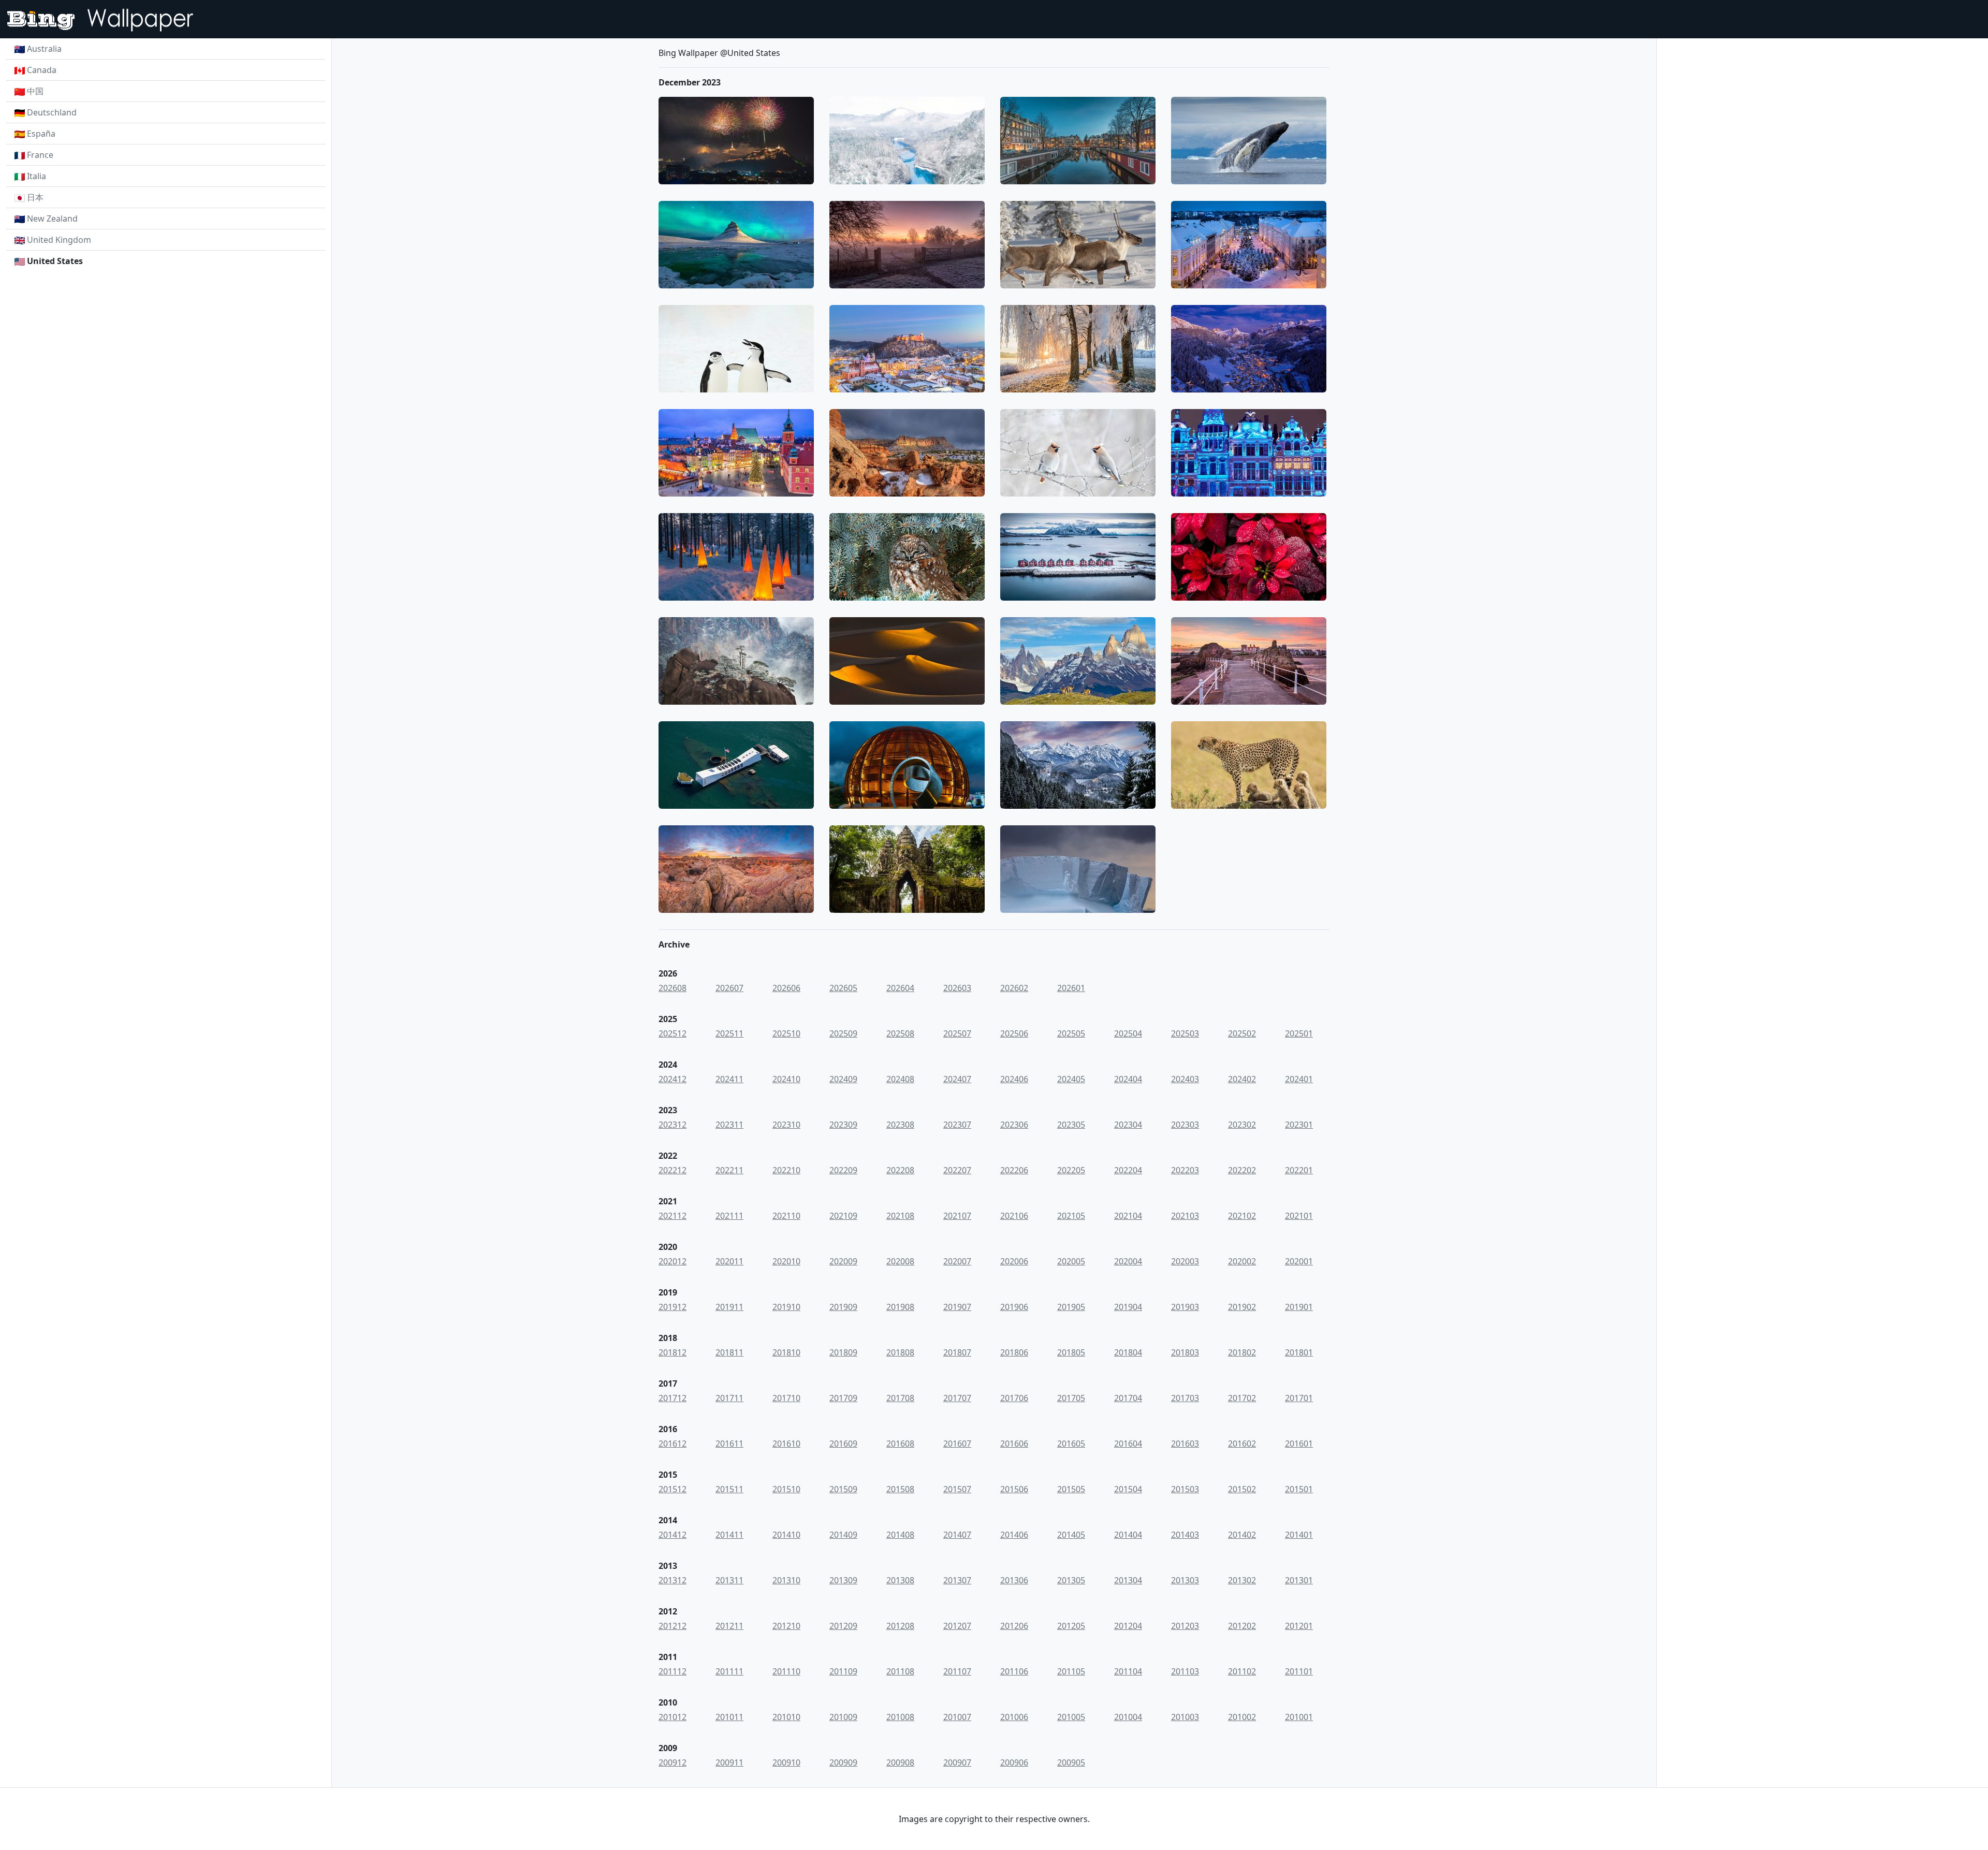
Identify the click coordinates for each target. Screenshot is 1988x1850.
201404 (1128, 1535)
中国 (35, 91)
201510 (786, 1489)
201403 (1185, 1535)
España (41, 134)
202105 (1071, 1216)
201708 (900, 1398)
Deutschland (52, 112)
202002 (1242, 1261)
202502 (1242, 1033)
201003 (1185, 1717)
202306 (1014, 1125)
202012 (673, 1261)
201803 (1185, 1352)
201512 (673, 1489)
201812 (673, 1352)
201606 (1014, 1444)
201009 (843, 1717)
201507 (957, 1489)
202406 (1014, 1079)
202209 (843, 1170)
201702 (1242, 1398)
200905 (1071, 1762)
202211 (729, 1170)
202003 (1185, 1261)
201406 (1014, 1535)
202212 (673, 1170)
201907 (957, 1307)
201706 (1014, 1398)
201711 (729, 1398)
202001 (1299, 1261)
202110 (786, 1216)
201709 (843, 1398)
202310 (786, 1125)
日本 (35, 197)
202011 (729, 1261)
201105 (1071, 1671)
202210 (786, 1170)
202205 (1071, 1170)
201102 (1242, 1671)
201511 (729, 1489)
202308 (900, 1125)
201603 (1185, 1444)
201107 (957, 1671)
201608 (900, 1444)
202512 (673, 1033)
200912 (673, 1762)
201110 (786, 1671)
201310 (786, 1580)
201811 (729, 1352)
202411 (729, 1079)
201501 (1299, 1489)
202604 (900, 988)
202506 (1014, 1033)
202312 (673, 1125)
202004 (1128, 1261)
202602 (1014, 988)
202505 (1071, 1033)
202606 (786, 988)
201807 (957, 1352)
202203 (1185, 1170)
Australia (44, 49)
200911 (729, 1762)
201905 (1071, 1307)
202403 (1185, 1079)
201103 (1185, 1671)
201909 (843, 1307)
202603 (957, 988)
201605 (1071, 1444)
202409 (843, 1079)
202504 (1128, 1033)
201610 (786, 1444)
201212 (673, 1626)
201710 (786, 1398)
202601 (1071, 988)
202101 (1299, 1216)
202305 (1071, 1125)
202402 (1242, 1079)
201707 (957, 1398)
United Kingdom (59, 240)
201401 (1299, 1535)
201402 (1242, 1535)
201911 (729, 1307)
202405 (1071, 1079)
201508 (900, 1489)
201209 (843, 1626)
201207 (957, 1626)
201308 (900, 1580)
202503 (1185, 1033)
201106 (1014, 1671)
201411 (729, 1535)
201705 (1071, 1398)
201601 (1299, 1444)
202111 (729, 1216)
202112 (673, 1216)
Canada (42, 70)
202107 (957, 1216)
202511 (729, 1033)
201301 (1299, 1580)
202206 (1014, 1170)
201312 (673, 1580)
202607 (729, 988)
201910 (786, 1307)
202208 (900, 1170)
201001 (1299, 1717)
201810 (786, 1352)
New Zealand (52, 218)
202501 (1299, 1033)
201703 (1185, 1398)
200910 (786, 1762)
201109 (843, 1671)
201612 (673, 1444)
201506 (1014, 1489)
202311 (729, 1125)
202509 (843, 1033)
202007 (957, 1261)
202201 (1299, 1170)
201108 (900, 1671)
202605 (843, 988)
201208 (900, 1626)
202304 (1128, 1125)
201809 (843, 1352)
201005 (1071, 1717)
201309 (843, 1580)
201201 (1299, 1626)
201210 (786, 1626)
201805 (1071, 1352)
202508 (900, 1033)
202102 (1242, 1216)
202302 (1242, 1125)
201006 (1014, 1717)
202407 (957, 1079)
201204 (1128, 1626)
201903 (1185, 1307)
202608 (673, 988)
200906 (1014, 1762)
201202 (1242, 1626)
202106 (1014, 1216)
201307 (957, 1580)
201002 (1242, 1717)
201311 (729, 1580)
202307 (957, 1125)
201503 (1185, 1489)
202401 (1299, 1079)
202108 (900, 1216)
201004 (1128, 1717)
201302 (1242, 1580)
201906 (1014, 1307)
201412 (673, 1535)
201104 (1128, 1671)
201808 (900, 1352)
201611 (729, 1444)
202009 (843, 1261)
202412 (673, 1079)
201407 (957, 1535)
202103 (1185, 1216)
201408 (900, 1535)
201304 (1128, 1580)
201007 (957, 1717)
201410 (786, 1535)
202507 (957, 1033)
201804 (1128, 1352)
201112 (673, 1671)
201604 (1128, 1444)
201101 (1299, 1671)
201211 (729, 1626)
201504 (1128, 1489)
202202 (1242, 1170)
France (40, 155)
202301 (1299, 1125)
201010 (786, 1717)
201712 (673, 1398)
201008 (900, 1717)
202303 (1185, 1125)
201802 (1242, 1352)
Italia (36, 176)
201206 (1014, 1626)
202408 (900, 1079)
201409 (843, 1535)
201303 (1185, 1580)
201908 (900, 1307)
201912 (673, 1307)
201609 (843, 1444)
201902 (1242, 1307)
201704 (1128, 1398)
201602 (1242, 1444)
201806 (1014, 1352)
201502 (1242, 1489)
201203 (1185, 1626)
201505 (1071, 1489)
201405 (1071, 1535)
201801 (1299, 1352)
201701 (1299, 1398)
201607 (957, 1444)
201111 (729, 1671)
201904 (1128, 1307)
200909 (843, 1762)
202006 (1014, 1261)
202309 (843, 1125)
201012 (673, 1717)
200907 (957, 1762)
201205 (1071, 1626)
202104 (1128, 1216)
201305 (1071, 1580)
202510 (786, 1033)
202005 (1071, 1261)
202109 (843, 1216)
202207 (957, 1170)
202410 (786, 1079)
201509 (843, 1489)
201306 (1014, 1580)
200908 (900, 1762)
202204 (1128, 1170)
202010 (786, 1261)
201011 (729, 1717)
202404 (1128, 1079)
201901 (1299, 1307)
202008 (900, 1261)
